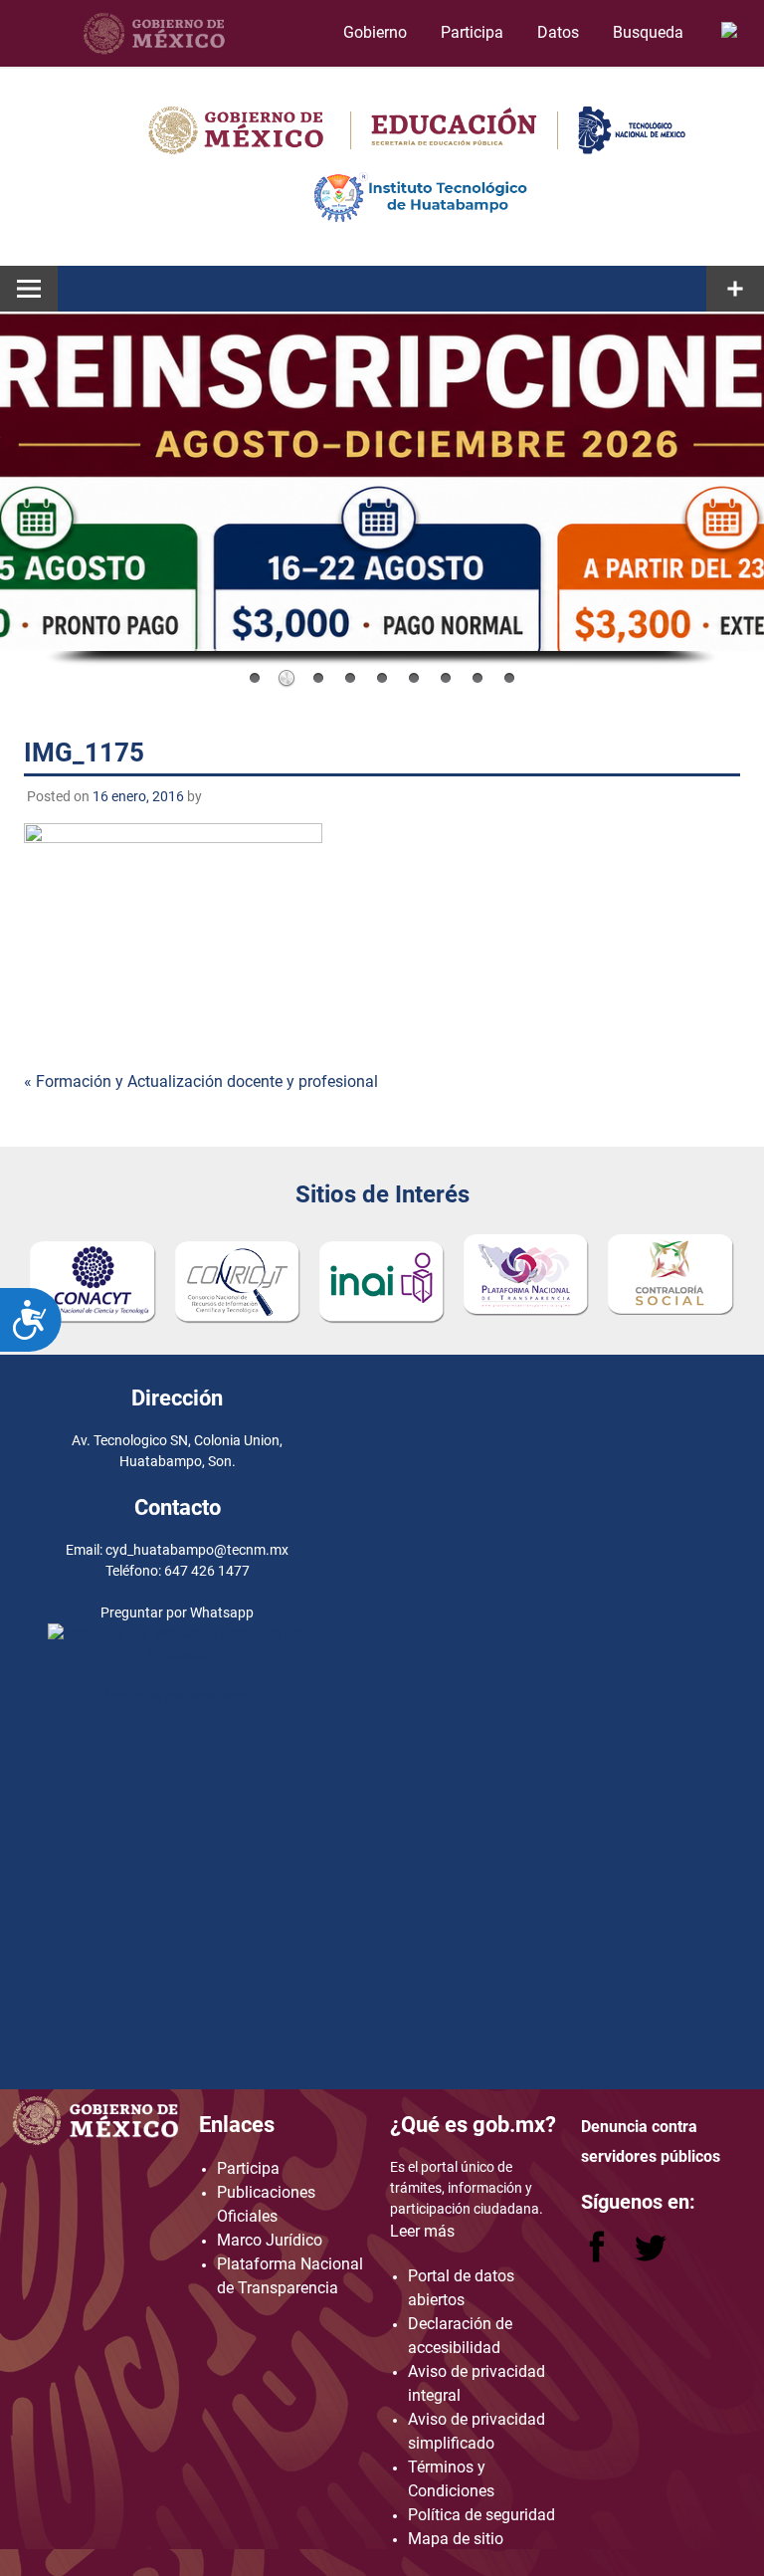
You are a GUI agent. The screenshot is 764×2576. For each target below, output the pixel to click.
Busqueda (650, 32)
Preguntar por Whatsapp (177, 1696)
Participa (472, 32)
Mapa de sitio (456, 2539)
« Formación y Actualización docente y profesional (201, 1081)
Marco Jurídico (270, 2240)
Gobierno (375, 32)
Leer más (422, 2231)
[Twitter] (651, 2257)
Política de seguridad (481, 2515)
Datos (558, 32)
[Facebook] (599, 2257)
